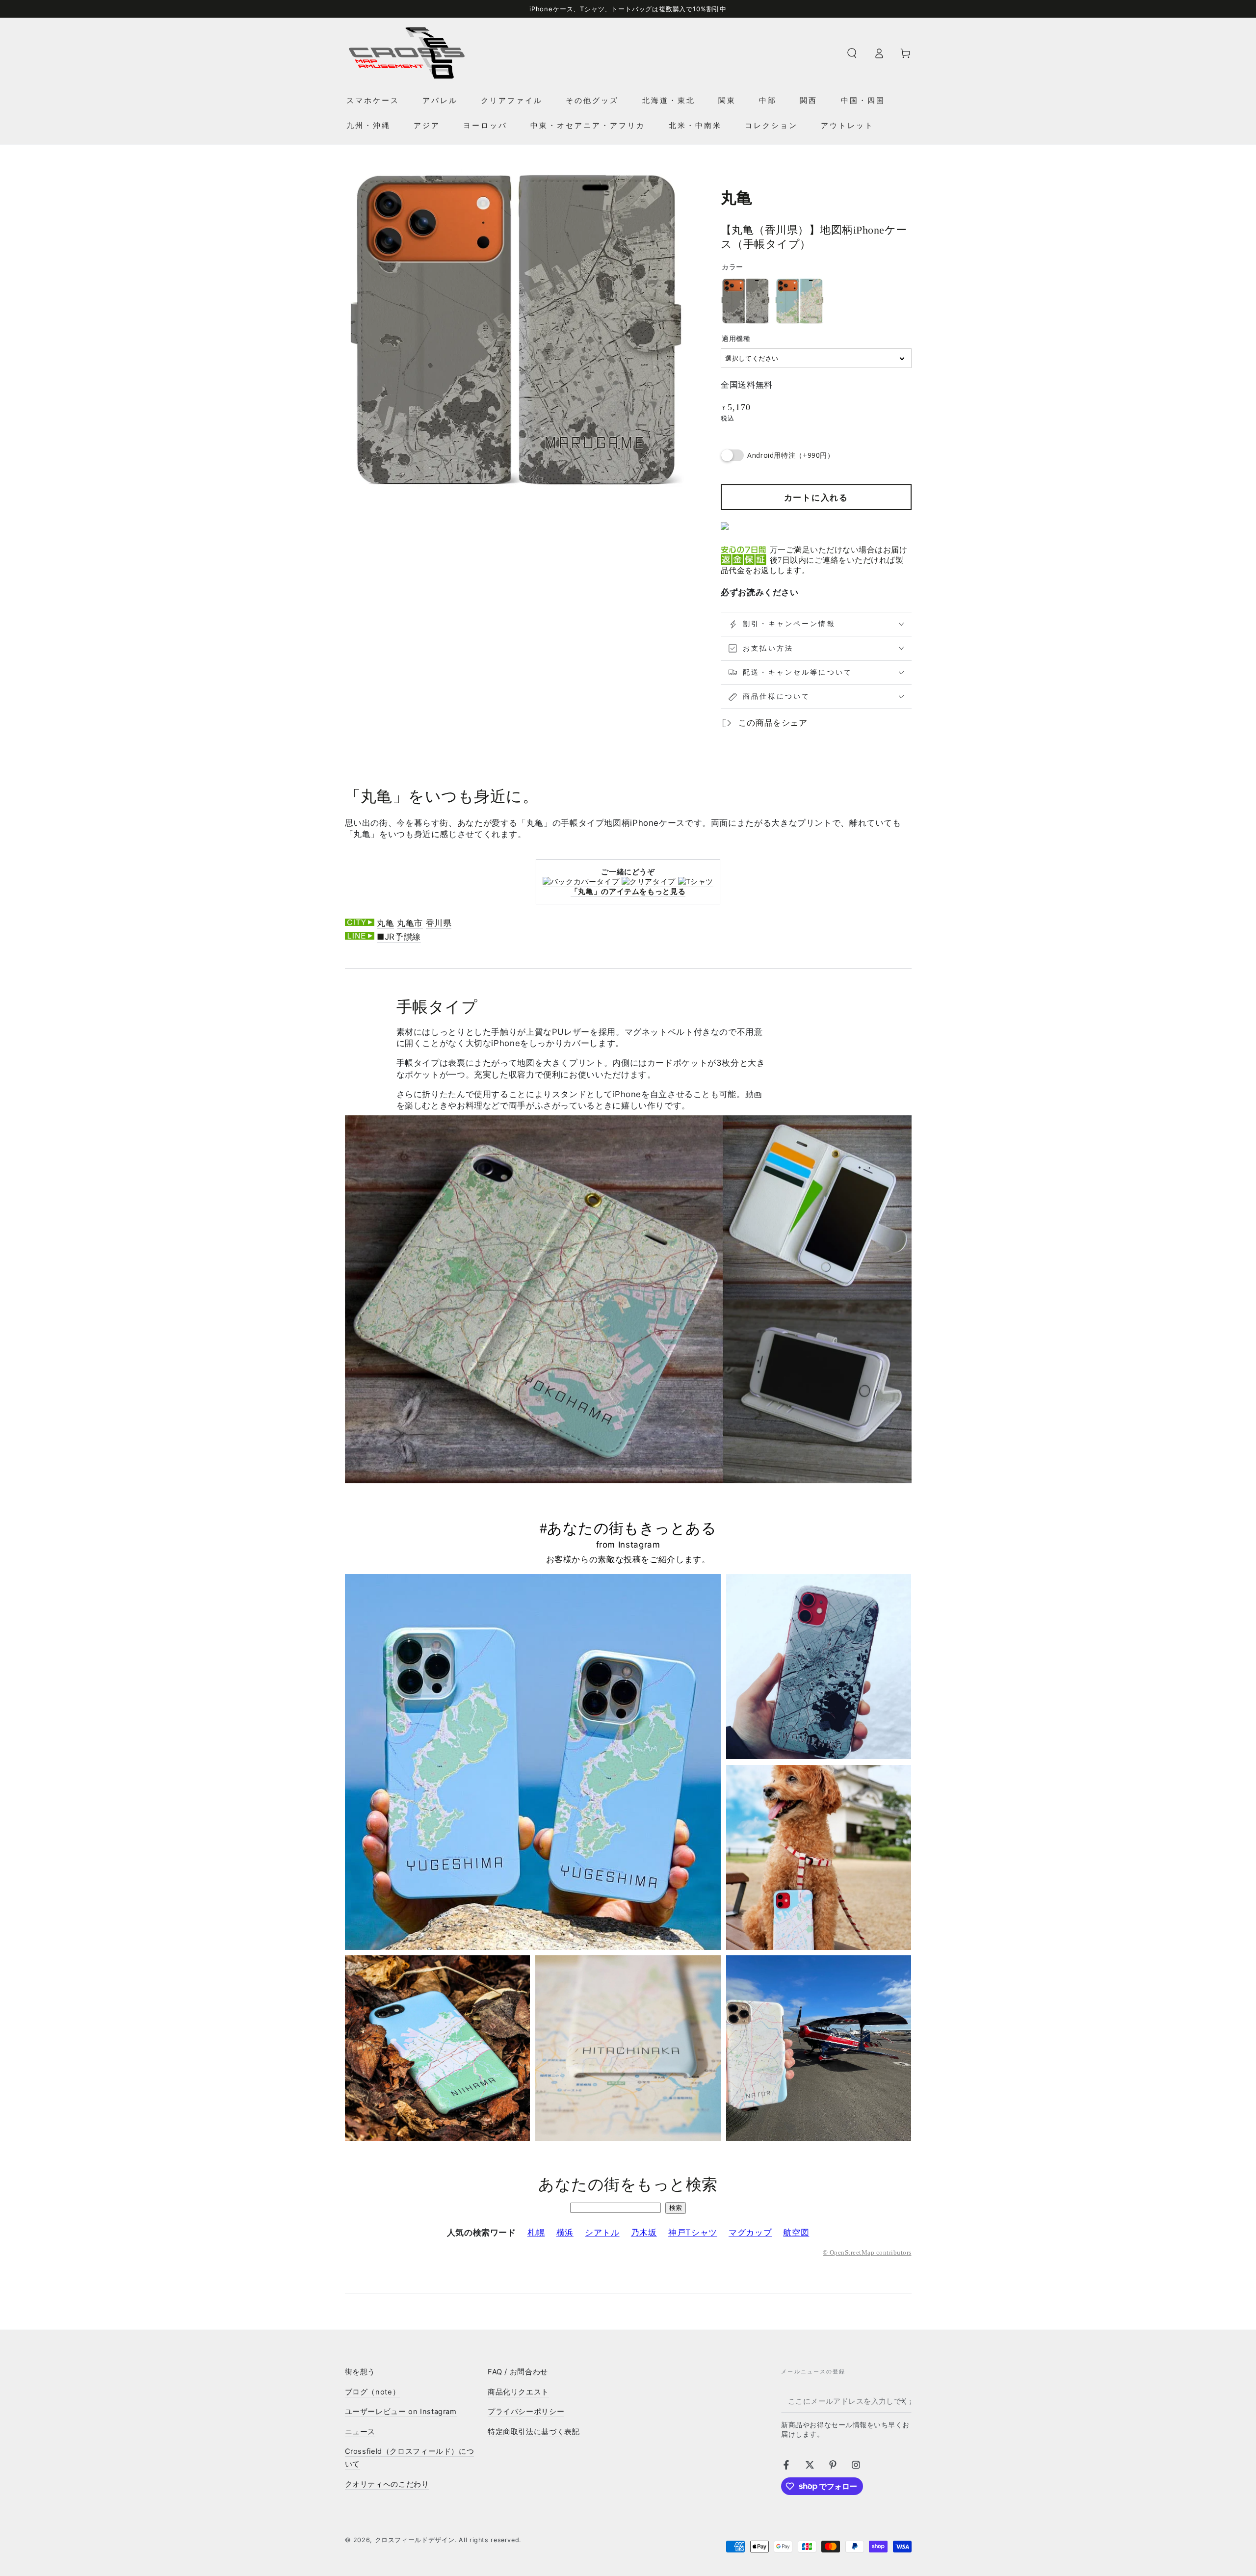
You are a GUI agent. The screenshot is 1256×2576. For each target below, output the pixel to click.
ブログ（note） (373, 2392)
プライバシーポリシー (526, 2412)
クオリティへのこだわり (387, 2484)
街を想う (360, 2372)
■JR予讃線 (399, 937)
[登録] (905, 2401)
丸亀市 (410, 923)
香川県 (439, 923)
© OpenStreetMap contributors (867, 2253)
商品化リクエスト (518, 2392)
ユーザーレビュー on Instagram (401, 2412)
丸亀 (385, 923)
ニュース (360, 2432)
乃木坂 (644, 2233)
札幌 (536, 2233)
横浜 (565, 2233)
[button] (852, 53)
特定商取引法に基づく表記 (534, 2432)
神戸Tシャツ (693, 2233)
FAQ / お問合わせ (518, 2372)
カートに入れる (816, 498)
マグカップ (750, 2233)
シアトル (602, 2233)
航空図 (796, 2233)
